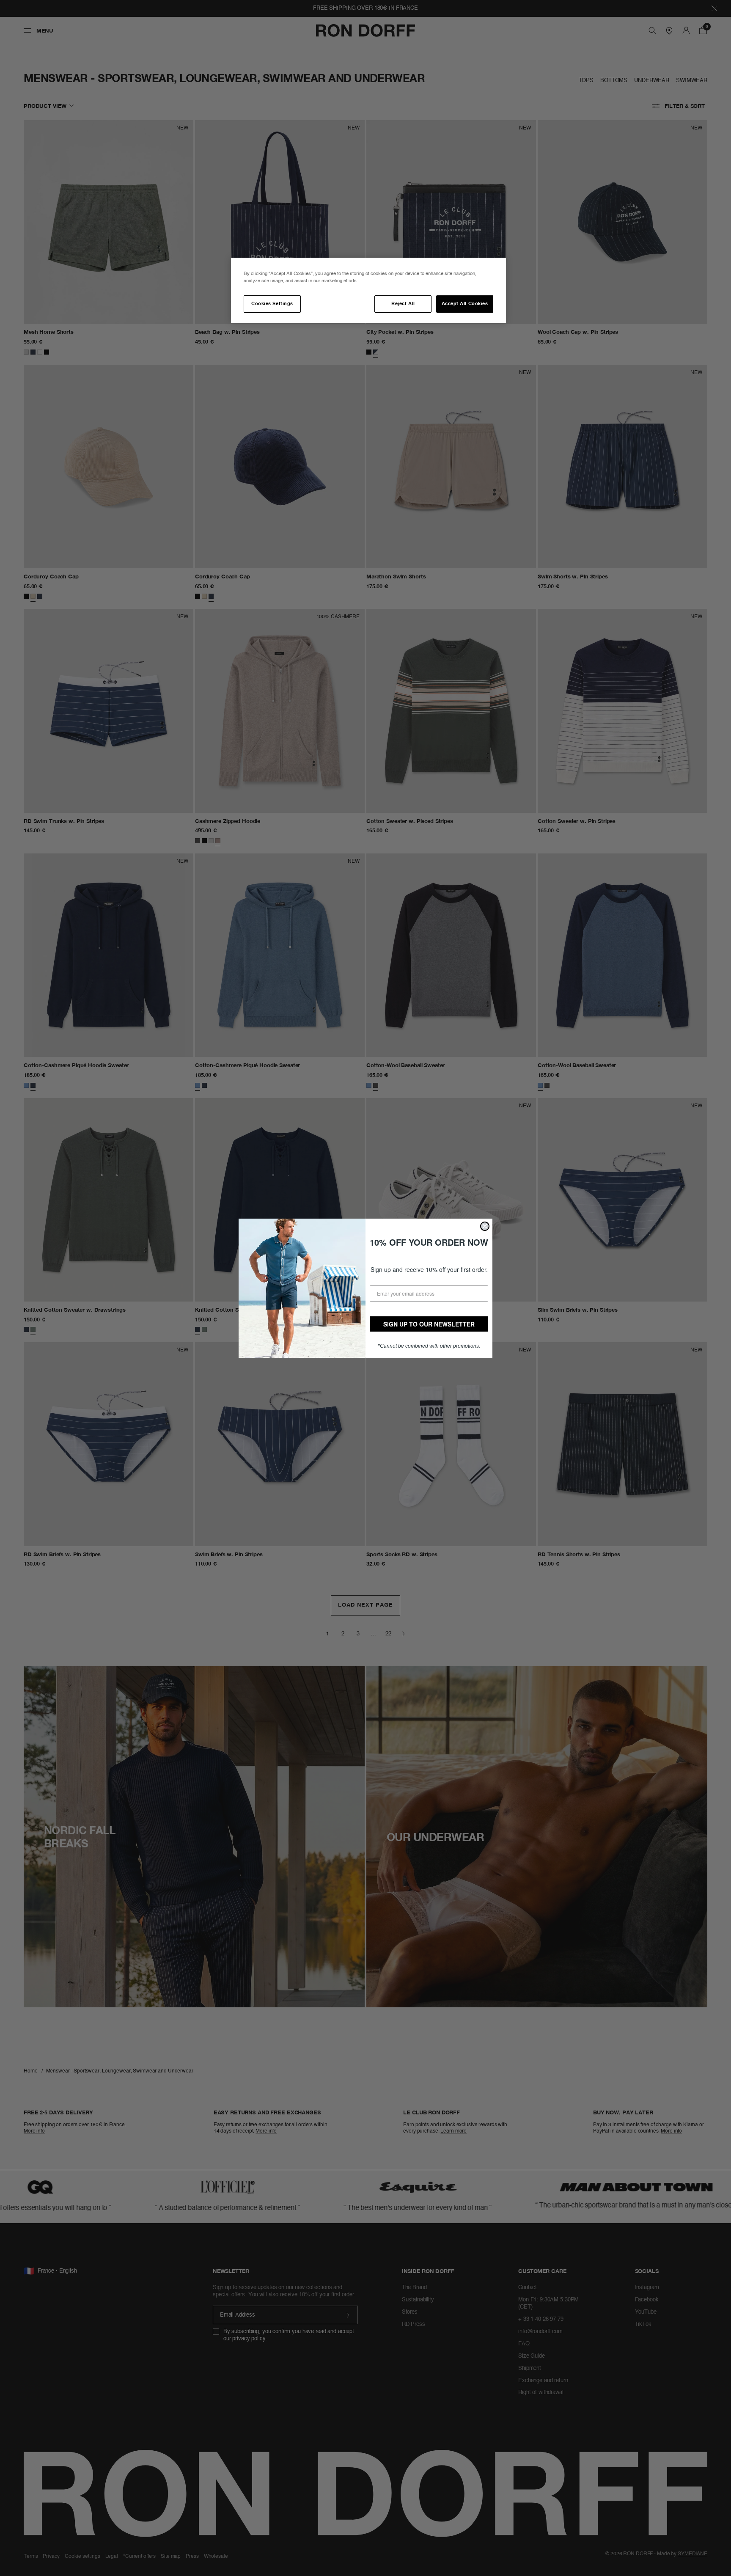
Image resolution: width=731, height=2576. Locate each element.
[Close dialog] (485, 1226)
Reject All (403, 304)
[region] (368, 290)
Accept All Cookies (465, 304)
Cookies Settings (272, 304)
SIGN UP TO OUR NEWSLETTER (429, 1324)
